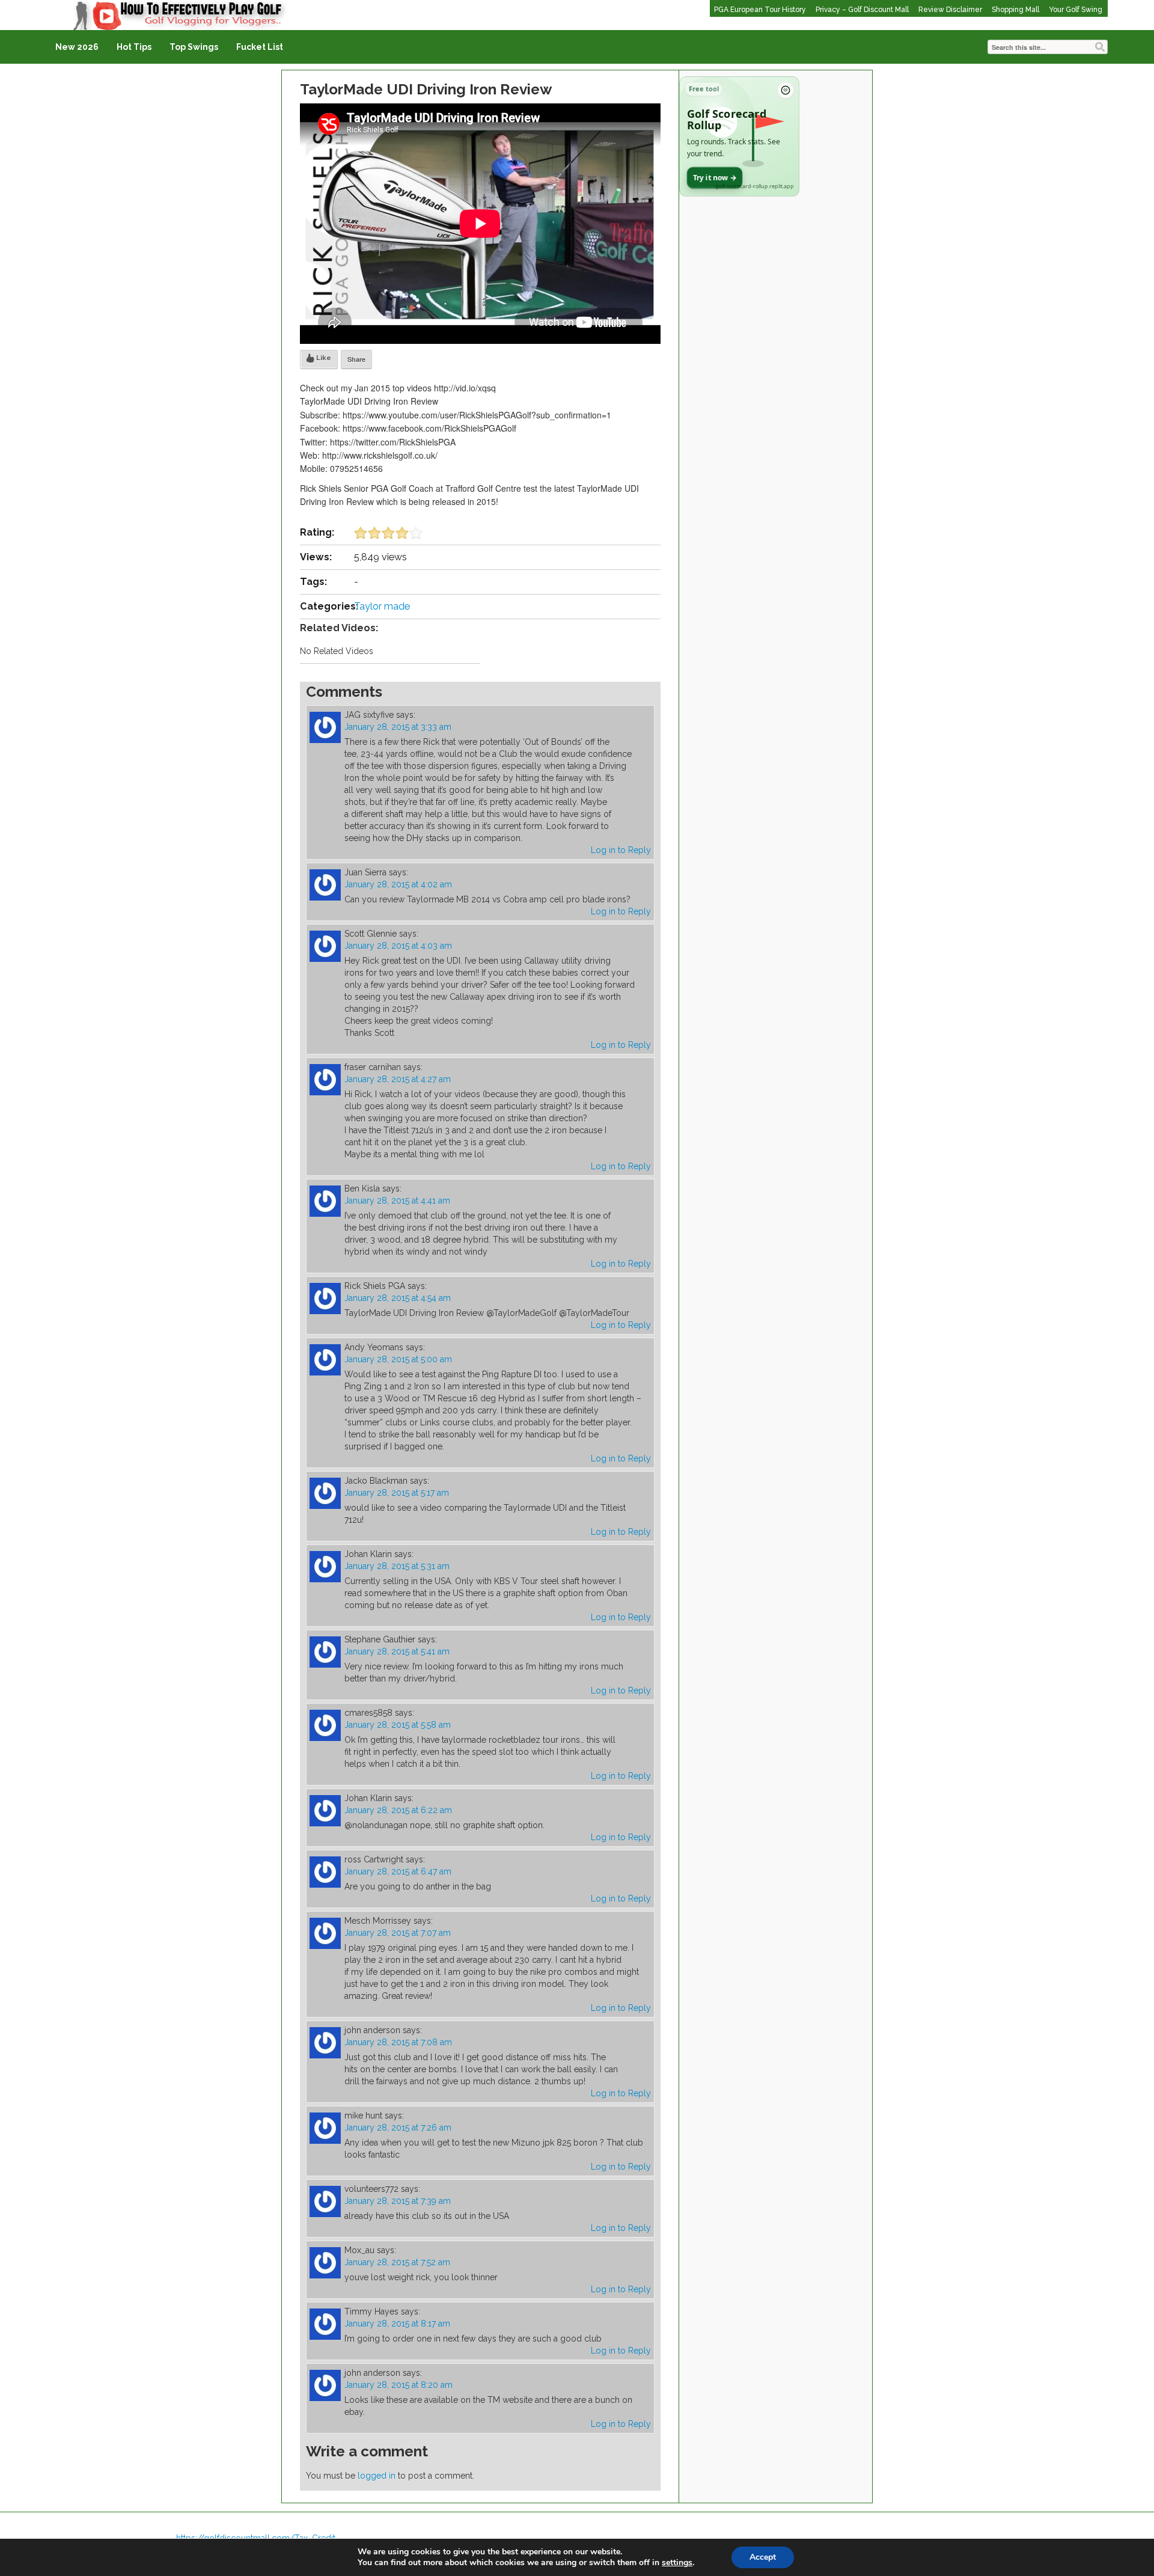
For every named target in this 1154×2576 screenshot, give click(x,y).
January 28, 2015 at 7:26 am (398, 2128)
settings (677, 2563)
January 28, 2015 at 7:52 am (397, 2262)
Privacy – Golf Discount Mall (862, 10)
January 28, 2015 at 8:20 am (398, 2385)
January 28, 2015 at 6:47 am (398, 1871)
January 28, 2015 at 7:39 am (398, 2201)
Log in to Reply (621, 850)
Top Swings (194, 47)
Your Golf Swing (1076, 10)
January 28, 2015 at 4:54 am (398, 1298)
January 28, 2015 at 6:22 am (398, 1810)
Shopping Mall (1015, 10)
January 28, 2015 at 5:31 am (397, 1566)
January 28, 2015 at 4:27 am (398, 1079)
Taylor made (382, 606)
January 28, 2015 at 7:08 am (398, 2042)
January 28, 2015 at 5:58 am (398, 1725)
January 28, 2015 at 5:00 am (398, 1359)
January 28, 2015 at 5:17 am (397, 1493)
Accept (763, 2557)
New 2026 (77, 47)
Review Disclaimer (950, 10)
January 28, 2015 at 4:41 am (397, 1201)
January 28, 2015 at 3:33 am (398, 727)
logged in (377, 2476)
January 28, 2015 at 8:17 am (397, 2324)
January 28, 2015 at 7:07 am (398, 1933)
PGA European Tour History (760, 10)
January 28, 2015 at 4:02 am (398, 884)
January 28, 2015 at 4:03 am (398, 946)
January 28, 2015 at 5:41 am (397, 1651)
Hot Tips (134, 47)
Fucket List (260, 47)
